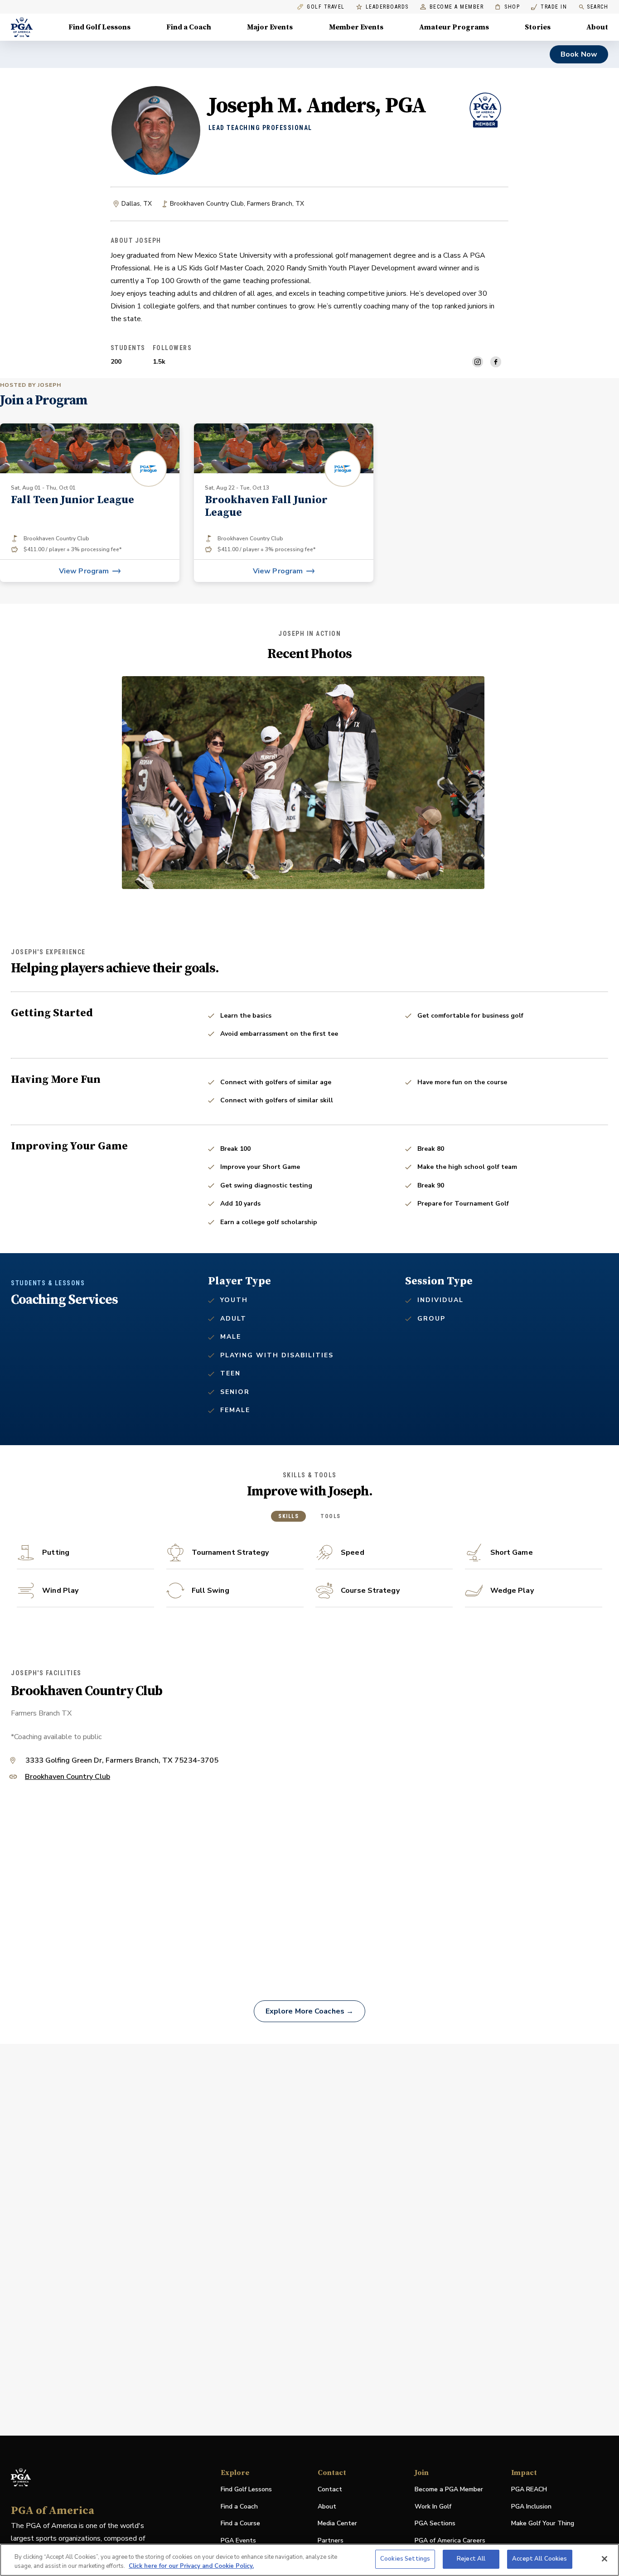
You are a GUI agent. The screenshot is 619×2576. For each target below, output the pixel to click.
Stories (538, 27)
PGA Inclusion (531, 2506)
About (597, 27)
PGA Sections (435, 2523)
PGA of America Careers (450, 2541)
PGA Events (238, 2540)
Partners (331, 2540)
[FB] (496, 362)
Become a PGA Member (449, 2489)
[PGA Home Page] (22, 27)
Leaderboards (387, 7)
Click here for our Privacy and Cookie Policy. (191, 2566)
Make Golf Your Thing (543, 2524)
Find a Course (240, 2523)
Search (597, 7)
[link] (90, 503)
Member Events (356, 27)
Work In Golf (433, 2506)
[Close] (604, 2559)
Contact (330, 2489)
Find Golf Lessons (99, 27)
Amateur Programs (454, 27)
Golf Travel (326, 7)
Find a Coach (189, 27)
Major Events (270, 27)
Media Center (337, 2524)
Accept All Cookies (539, 2559)
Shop (507, 7)
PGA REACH (529, 2490)
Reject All (471, 2559)
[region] (309, 2560)
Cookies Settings (405, 2559)
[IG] (478, 362)
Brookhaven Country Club (68, 1777)
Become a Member (457, 7)
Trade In (549, 7)
